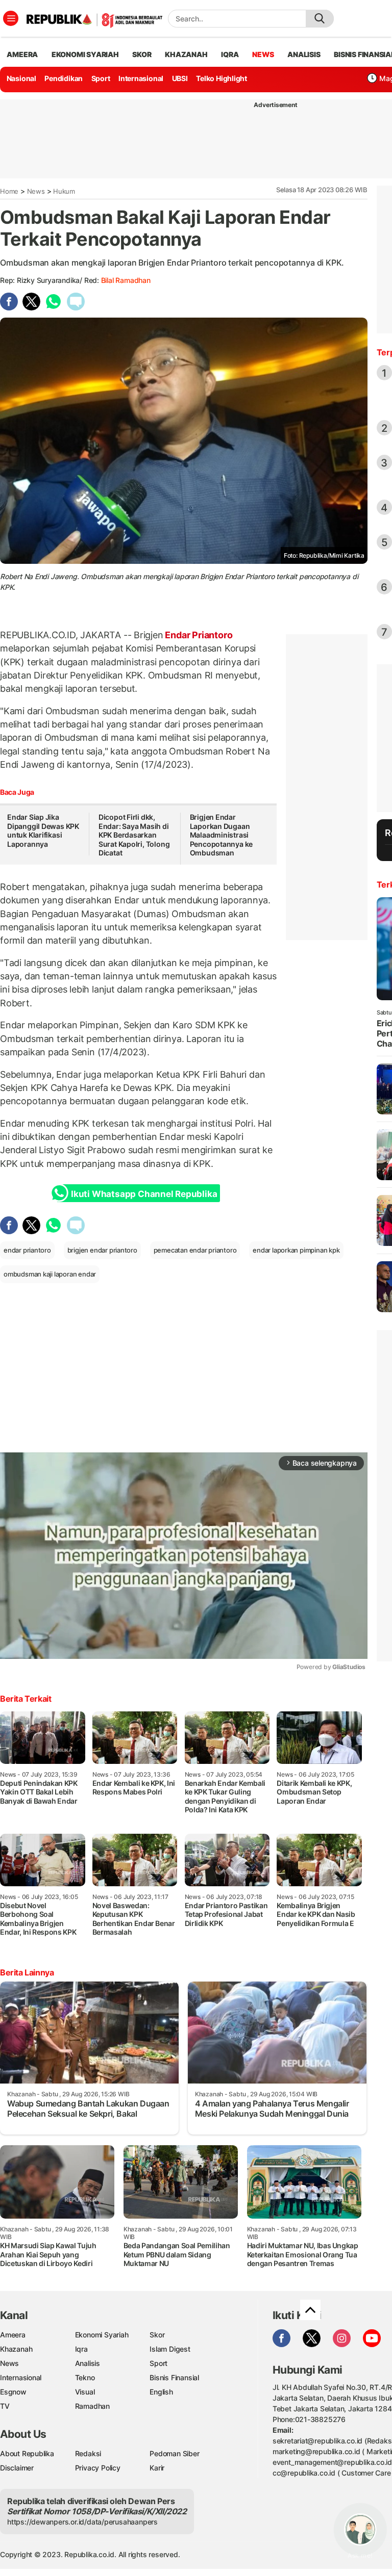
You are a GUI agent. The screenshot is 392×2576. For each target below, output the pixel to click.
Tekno (85, 2377)
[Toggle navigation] (11, 18)
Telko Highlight (222, 78)
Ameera (13, 2335)
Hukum (64, 191)
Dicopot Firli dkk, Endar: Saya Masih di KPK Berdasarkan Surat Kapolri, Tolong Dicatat (134, 835)
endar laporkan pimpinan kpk (296, 1250)
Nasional (21, 78)
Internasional (141, 78)
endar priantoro (27, 1250)
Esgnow (13, 2392)
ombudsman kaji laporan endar (50, 1274)
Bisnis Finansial (174, 2377)
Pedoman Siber (174, 2453)
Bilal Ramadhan (126, 280)
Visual (85, 2392)
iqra (230, 54)
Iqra (81, 2349)
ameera (22, 54)
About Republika (27, 2453)
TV (5, 2406)
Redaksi (88, 2453)
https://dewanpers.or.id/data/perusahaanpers (82, 2522)
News (36, 191)
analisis (304, 54)
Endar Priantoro (198, 635)
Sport (101, 78)
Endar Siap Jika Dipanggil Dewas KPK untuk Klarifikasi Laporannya (43, 830)
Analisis (88, 2363)
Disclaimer (17, 2468)
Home (9, 191)
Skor (157, 2335)
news (263, 54)
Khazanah (16, 2349)
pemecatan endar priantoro (195, 1250)
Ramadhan (92, 2406)
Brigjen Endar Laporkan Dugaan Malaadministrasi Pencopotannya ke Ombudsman (222, 835)
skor (142, 54)
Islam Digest (170, 2349)
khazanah (186, 54)
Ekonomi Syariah (85, 54)
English (161, 2392)
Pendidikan (64, 78)
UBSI (180, 78)
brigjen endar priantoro (102, 1250)
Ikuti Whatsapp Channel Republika (144, 1194)
